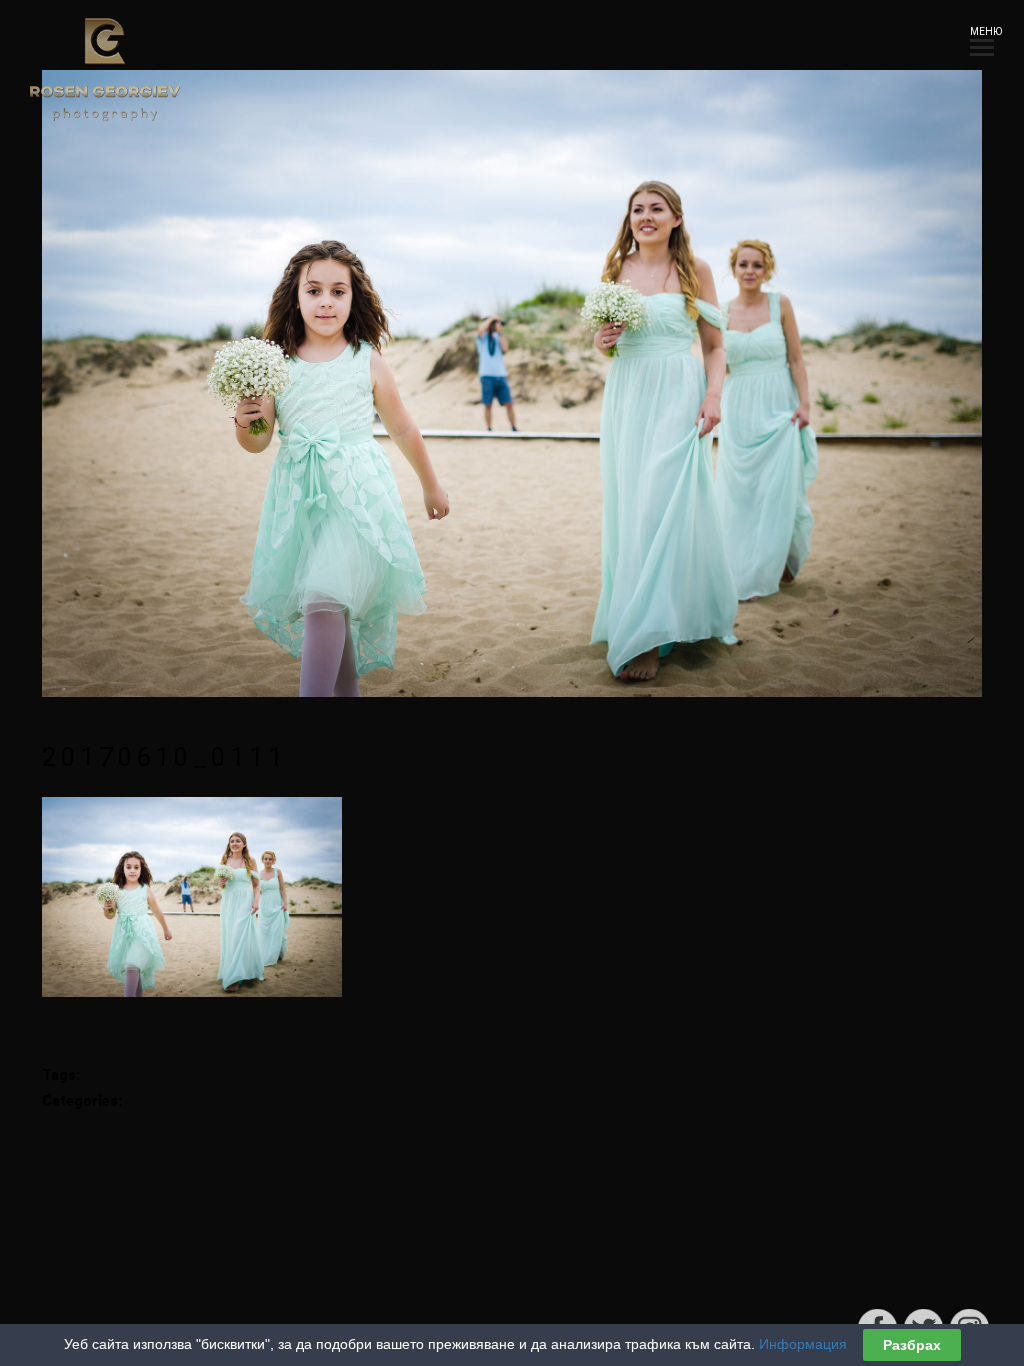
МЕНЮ (982, 31)
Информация (803, 1344)
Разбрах (912, 1345)
